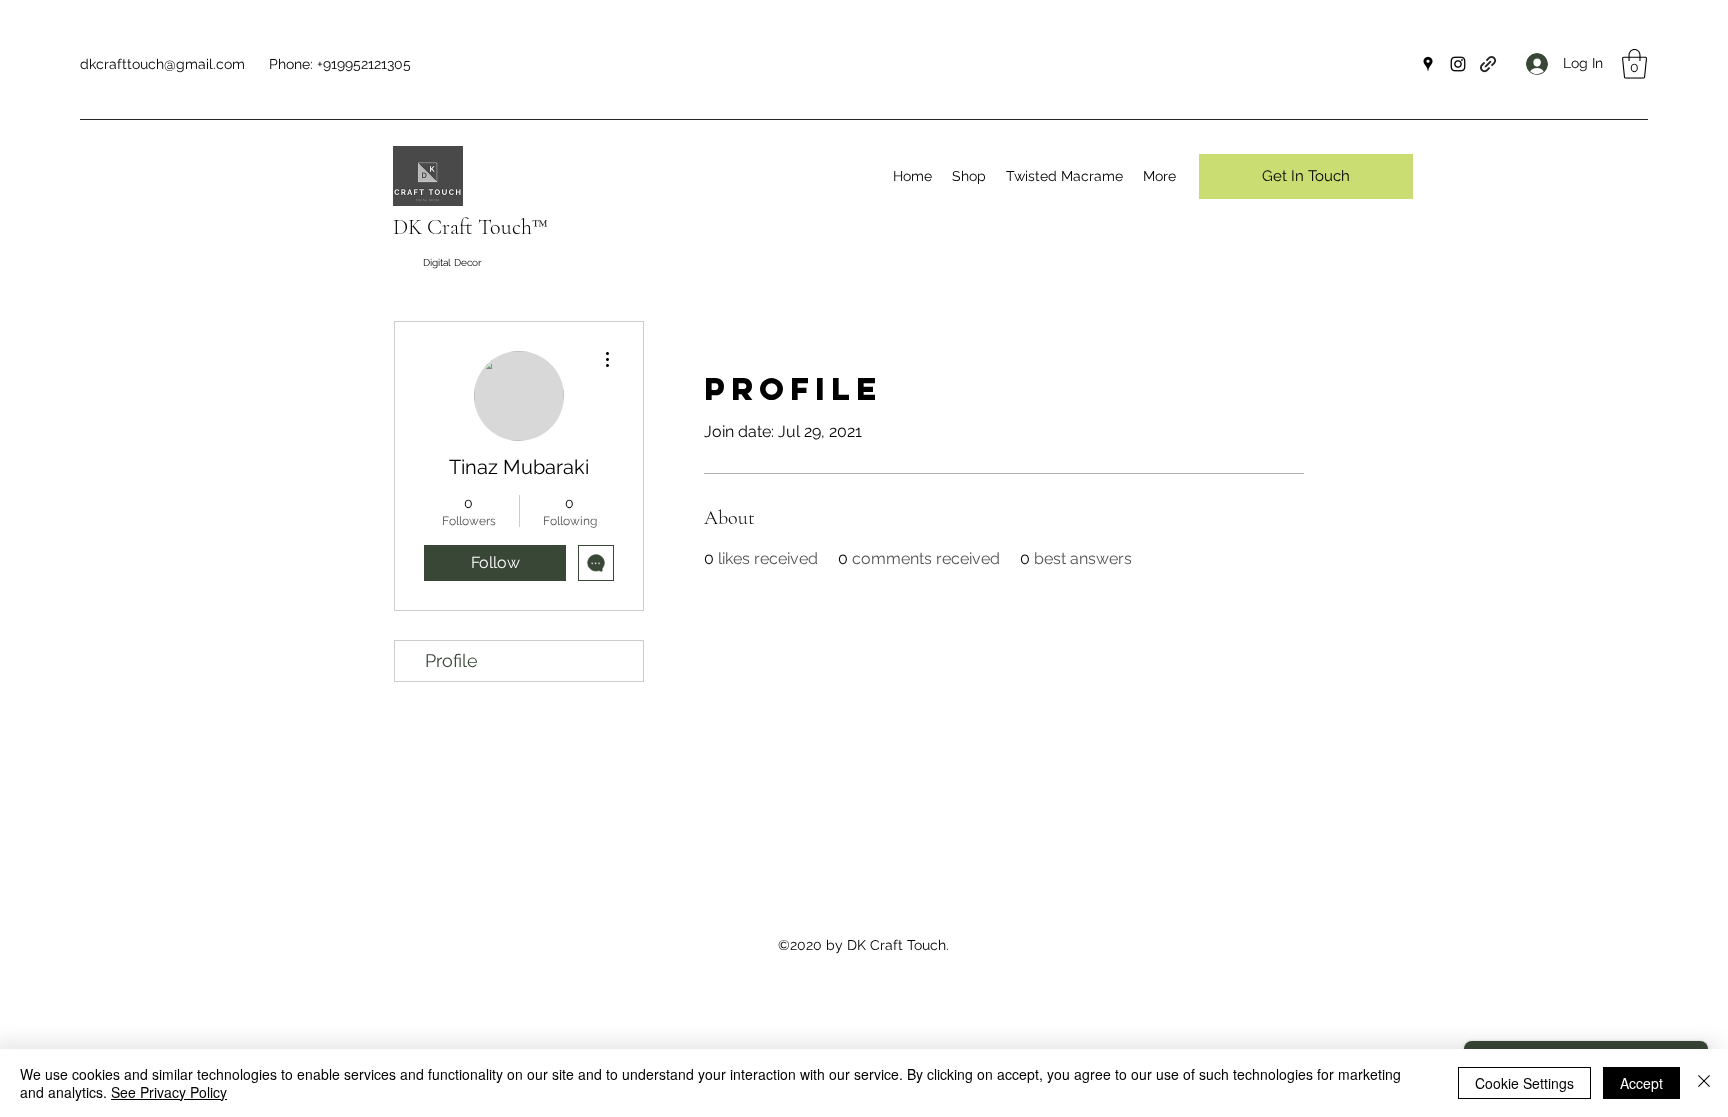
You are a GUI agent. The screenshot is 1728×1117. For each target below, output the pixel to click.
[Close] (1704, 1083)
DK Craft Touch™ (470, 227)
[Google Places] (1428, 64)
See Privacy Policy (169, 1092)
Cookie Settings (1524, 1083)
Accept (1641, 1083)
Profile (451, 660)
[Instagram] (1458, 64)
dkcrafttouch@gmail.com (162, 64)
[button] (1634, 64)
